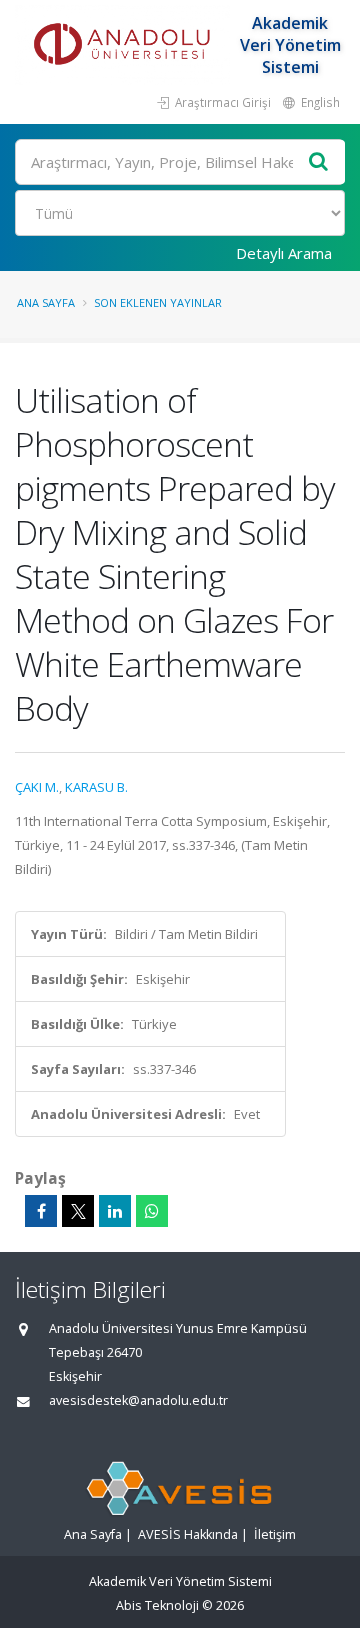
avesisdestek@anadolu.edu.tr (138, 1400)
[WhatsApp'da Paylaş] (152, 1211)
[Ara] (319, 162)
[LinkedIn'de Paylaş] (115, 1211)
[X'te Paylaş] (78, 1211)
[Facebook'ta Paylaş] (41, 1211)
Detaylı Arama (284, 253)
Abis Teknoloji (157, 1605)
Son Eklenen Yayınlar (158, 302)
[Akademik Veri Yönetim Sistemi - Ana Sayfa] (125, 45)
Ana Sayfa (46, 302)
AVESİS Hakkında (188, 1534)
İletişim (275, 1534)
